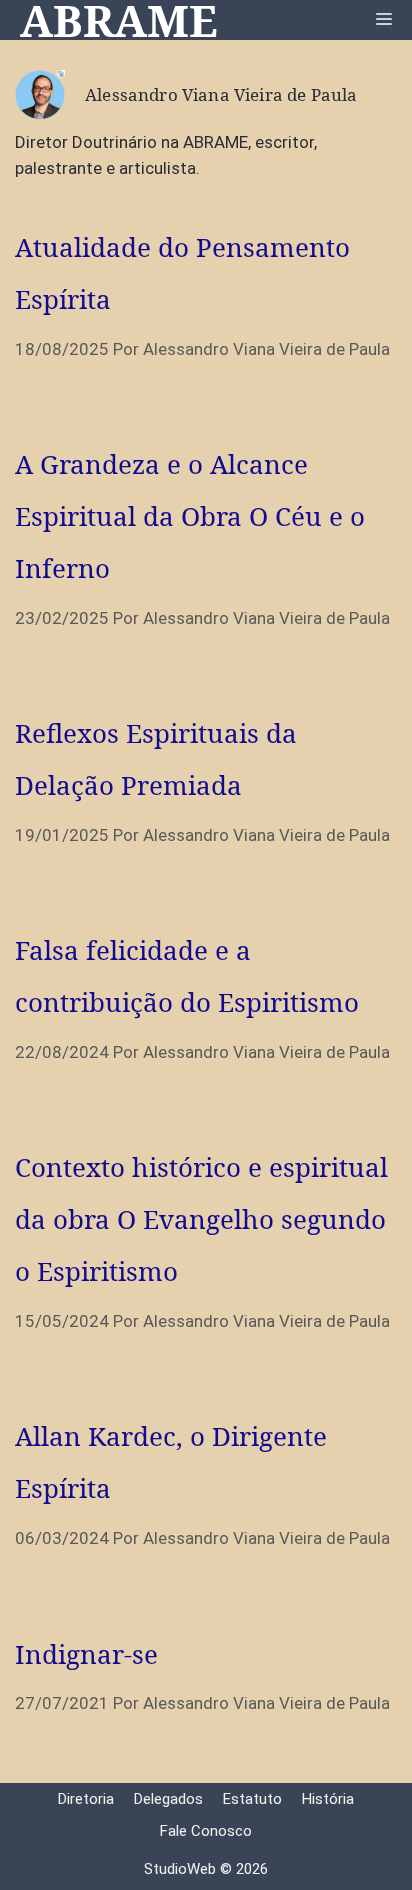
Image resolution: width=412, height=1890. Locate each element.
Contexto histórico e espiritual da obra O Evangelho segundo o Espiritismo (201, 1219)
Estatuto (252, 1799)
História (328, 1799)
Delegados (168, 1799)
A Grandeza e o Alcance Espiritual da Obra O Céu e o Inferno (190, 516)
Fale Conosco (206, 1831)
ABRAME (119, 20)
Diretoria (86, 1799)
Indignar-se (86, 1654)
